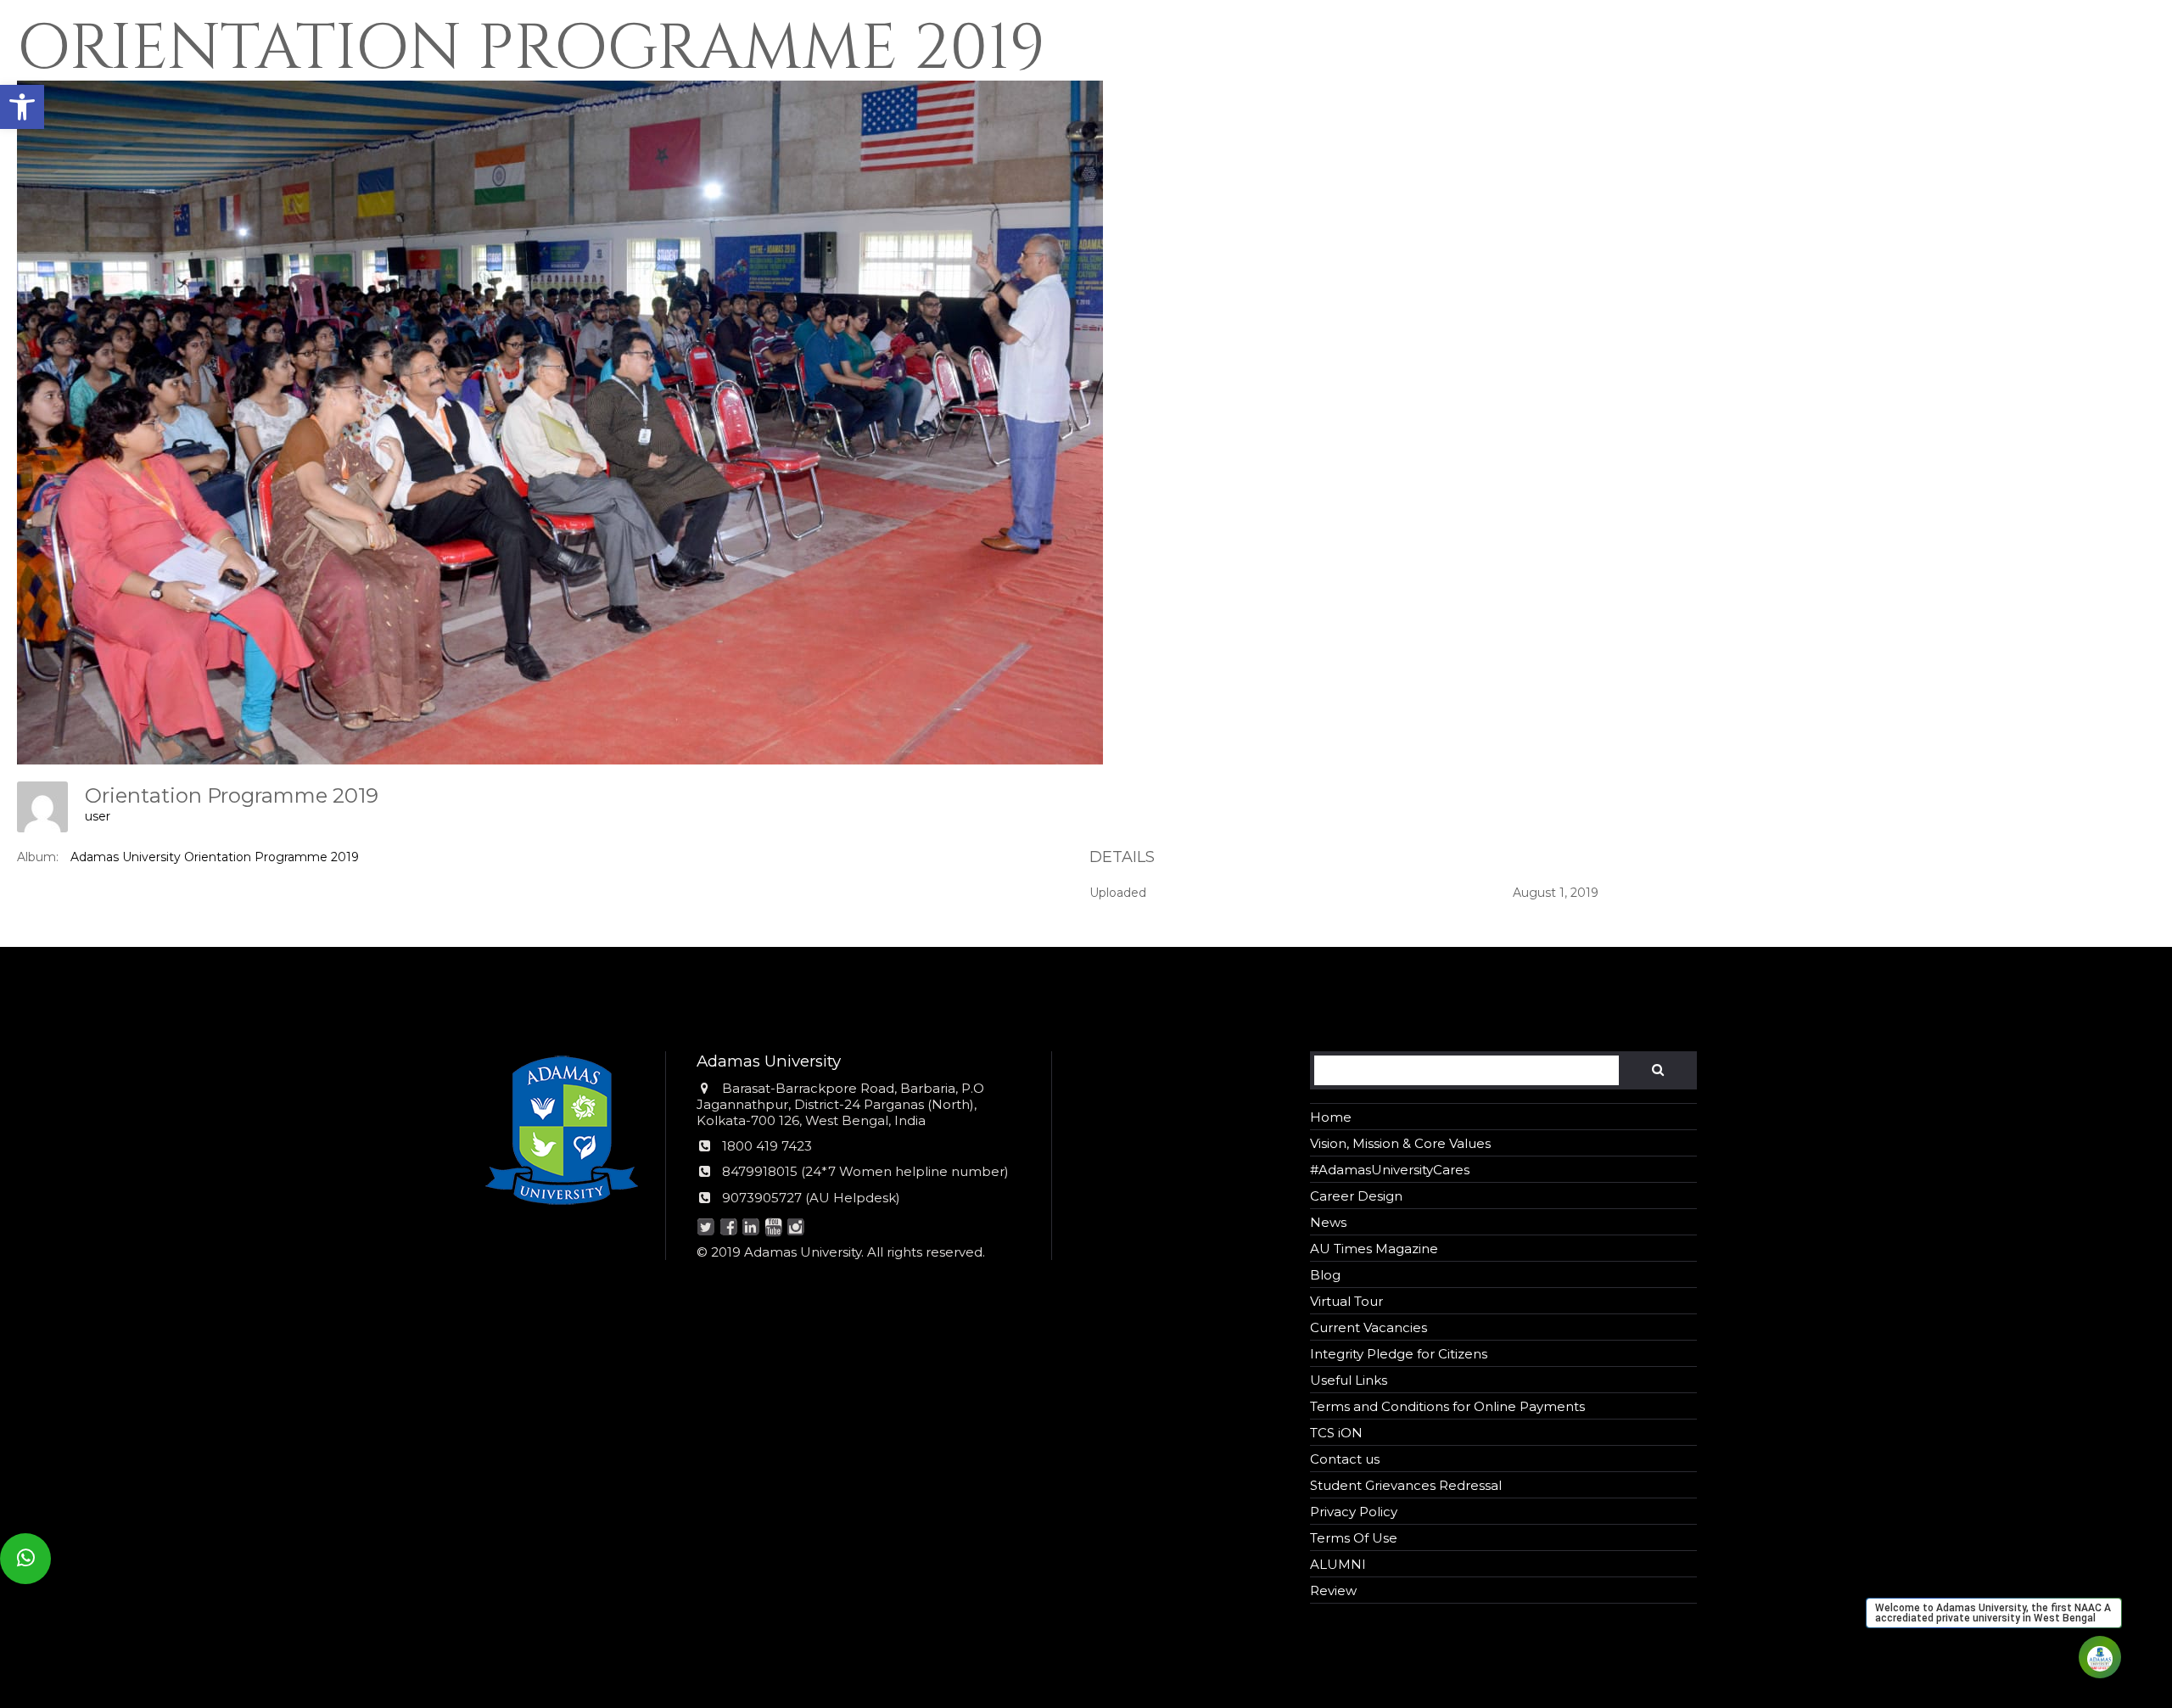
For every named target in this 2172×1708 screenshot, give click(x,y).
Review (1333, 1590)
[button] (22, 107)
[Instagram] (796, 1228)
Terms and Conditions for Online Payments (1447, 1406)
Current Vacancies (1369, 1327)
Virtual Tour (1346, 1301)
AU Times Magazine (1374, 1249)
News (1328, 1222)
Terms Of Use (1354, 1538)
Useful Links (1349, 1380)
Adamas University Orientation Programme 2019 (215, 857)
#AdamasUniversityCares (1390, 1170)
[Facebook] (728, 1228)
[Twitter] (706, 1228)
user (98, 816)
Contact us (1345, 1459)
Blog (1325, 1275)
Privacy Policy (1354, 1512)
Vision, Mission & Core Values (1400, 1143)
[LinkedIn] (751, 1228)
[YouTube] (773, 1228)
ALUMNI (1338, 1564)
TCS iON (1336, 1433)
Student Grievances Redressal (1406, 1485)
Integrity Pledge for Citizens (1399, 1354)
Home (1331, 1117)
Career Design (1356, 1196)
